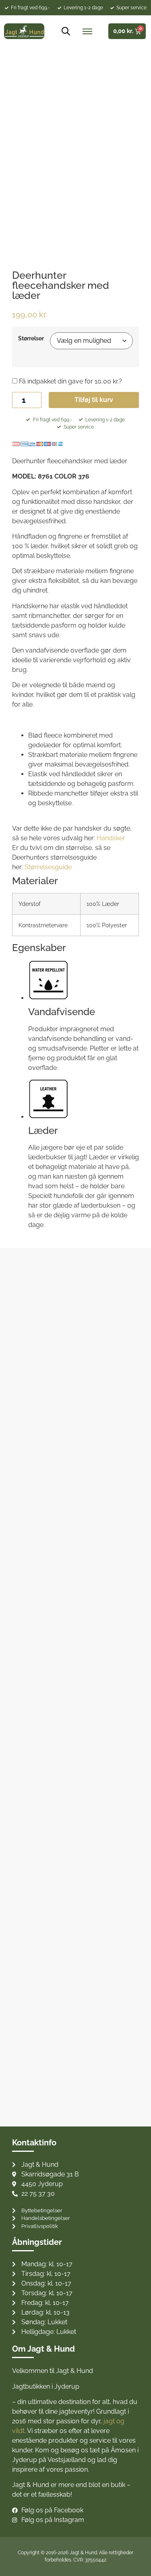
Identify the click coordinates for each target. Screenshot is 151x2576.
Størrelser (31, 338)
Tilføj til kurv (94, 400)
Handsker (111, 838)
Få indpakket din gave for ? (70, 381)
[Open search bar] (63, 31)
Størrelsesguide (48, 867)
